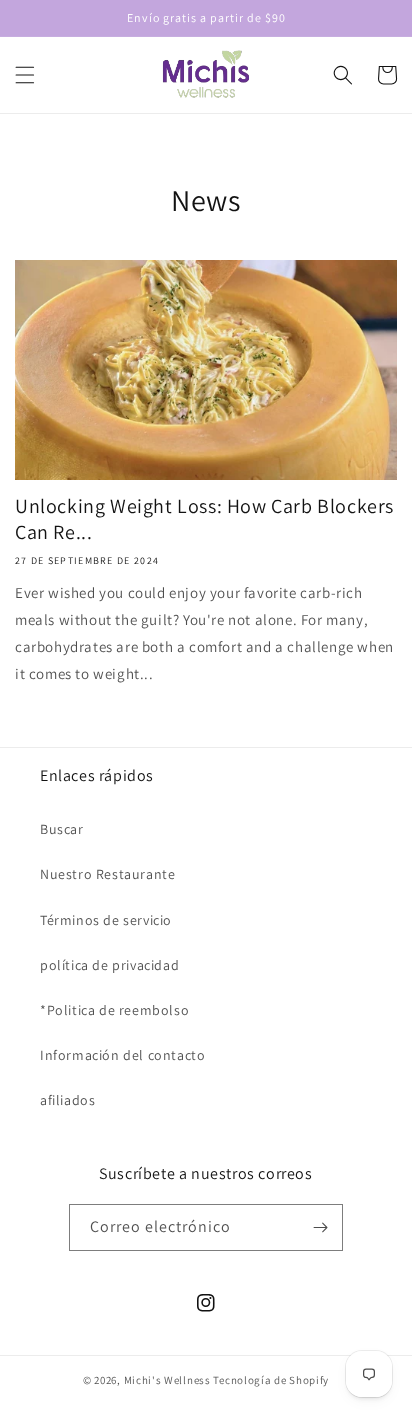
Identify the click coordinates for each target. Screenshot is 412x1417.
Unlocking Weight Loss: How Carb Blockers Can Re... (204, 519)
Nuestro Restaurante (107, 874)
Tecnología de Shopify (271, 1380)
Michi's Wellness (167, 1380)
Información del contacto (122, 1055)
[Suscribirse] (320, 1227)
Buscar (62, 829)
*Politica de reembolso (114, 1010)
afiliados (67, 1100)
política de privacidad (109, 965)
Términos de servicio (106, 920)
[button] (25, 75)
